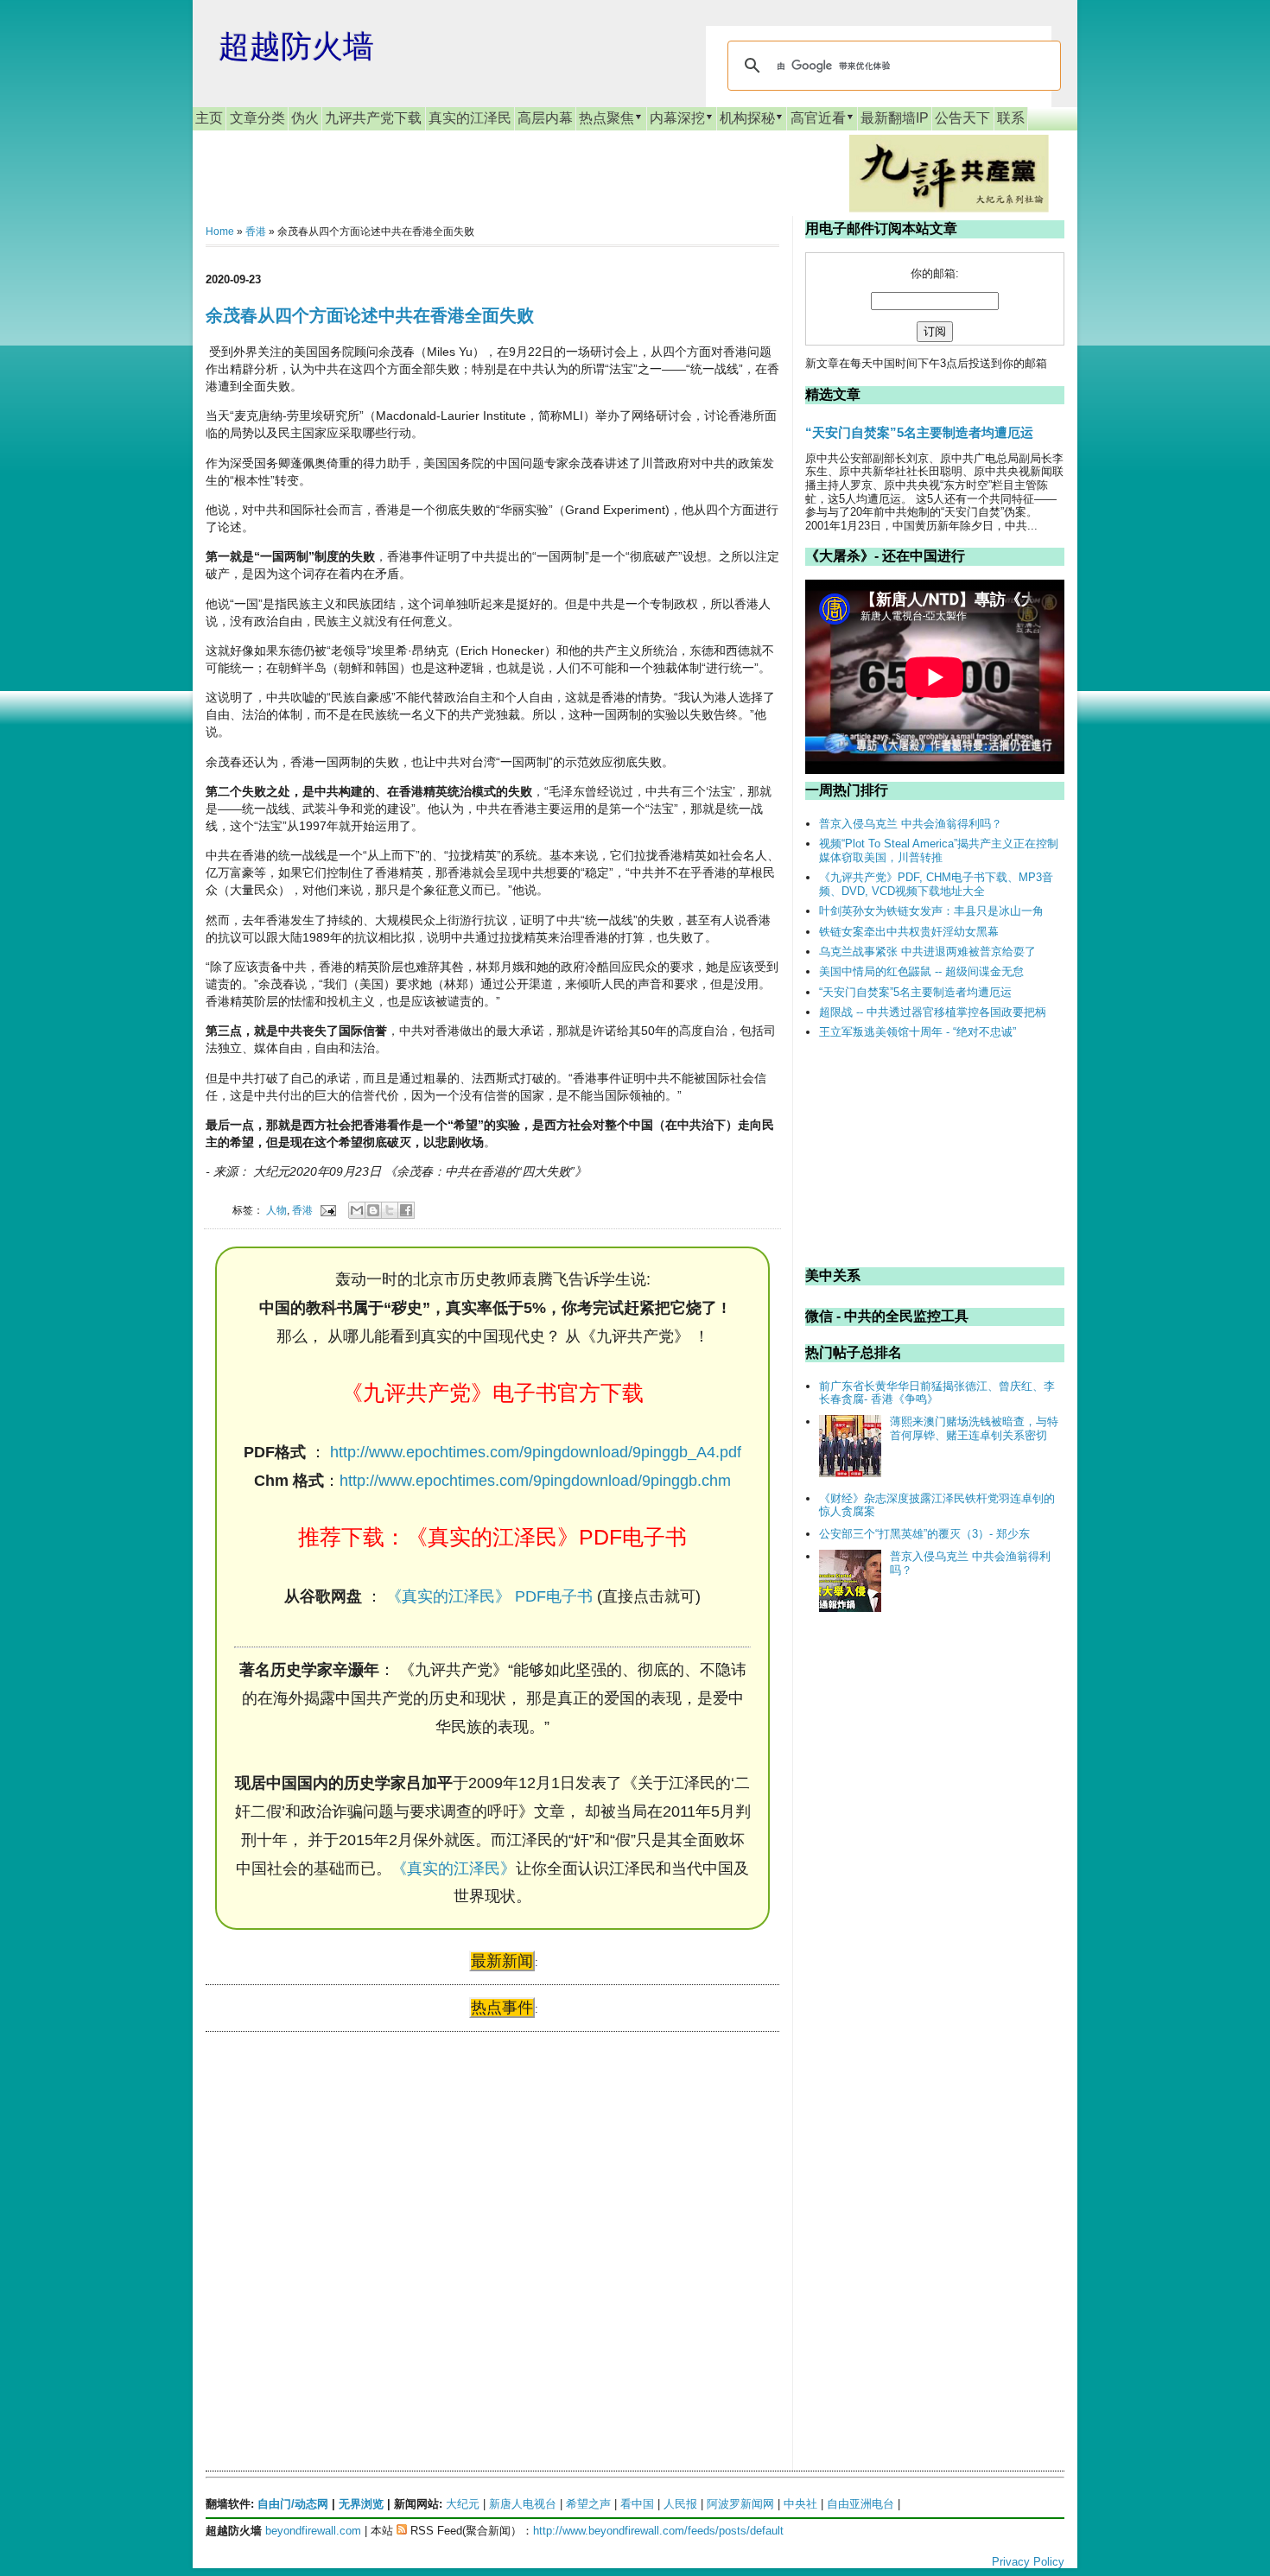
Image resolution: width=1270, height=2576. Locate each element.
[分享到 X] (390, 1210)
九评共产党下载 (373, 118)
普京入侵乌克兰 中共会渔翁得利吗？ (911, 824)
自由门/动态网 (293, 2504)
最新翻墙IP (895, 118)
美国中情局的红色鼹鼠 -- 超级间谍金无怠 (921, 971)
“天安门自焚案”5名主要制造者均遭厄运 (919, 432)
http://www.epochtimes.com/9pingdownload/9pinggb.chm (535, 1481)
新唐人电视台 (523, 2504)
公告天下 (962, 118)
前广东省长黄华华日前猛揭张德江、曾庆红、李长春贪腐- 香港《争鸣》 (937, 1393)
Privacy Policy (1028, 2562)
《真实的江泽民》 (454, 1869)
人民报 (680, 2504)
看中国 (637, 2504)
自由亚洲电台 (860, 2504)
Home (220, 232)
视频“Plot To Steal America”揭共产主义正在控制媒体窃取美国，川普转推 (939, 850)
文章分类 (257, 118)
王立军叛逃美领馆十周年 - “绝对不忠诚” (918, 1032)
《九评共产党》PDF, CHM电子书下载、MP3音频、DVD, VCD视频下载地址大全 (936, 884)
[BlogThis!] (373, 1210)
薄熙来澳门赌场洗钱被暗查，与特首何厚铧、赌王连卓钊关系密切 (974, 1428)
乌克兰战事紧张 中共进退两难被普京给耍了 (927, 952)
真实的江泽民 (470, 118)
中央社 (800, 2504)
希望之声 (588, 2504)
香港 (256, 232)
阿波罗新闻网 (740, 2504)
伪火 (305, 118)
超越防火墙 (296, 46)
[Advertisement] (335, 2211)
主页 (209, 118)
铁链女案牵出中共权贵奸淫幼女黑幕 (909, 932)
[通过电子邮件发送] (357, 1210)
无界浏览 (361, 2504)
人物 (276, 1210)
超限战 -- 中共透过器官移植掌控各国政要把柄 (933, 1012)
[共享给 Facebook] (406, 1210)
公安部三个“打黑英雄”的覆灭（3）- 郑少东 (924, 1534)
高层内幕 (545, 118)
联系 (1011, 118)
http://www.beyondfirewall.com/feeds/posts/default (658, 2531)
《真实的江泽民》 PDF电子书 (489, 1596)
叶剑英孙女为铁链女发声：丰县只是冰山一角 (931, 911)
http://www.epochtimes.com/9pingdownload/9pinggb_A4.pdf (536, 1452)
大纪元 (463, 2504)
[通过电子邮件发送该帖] (327, 1210)
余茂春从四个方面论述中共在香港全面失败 (370, 315)
